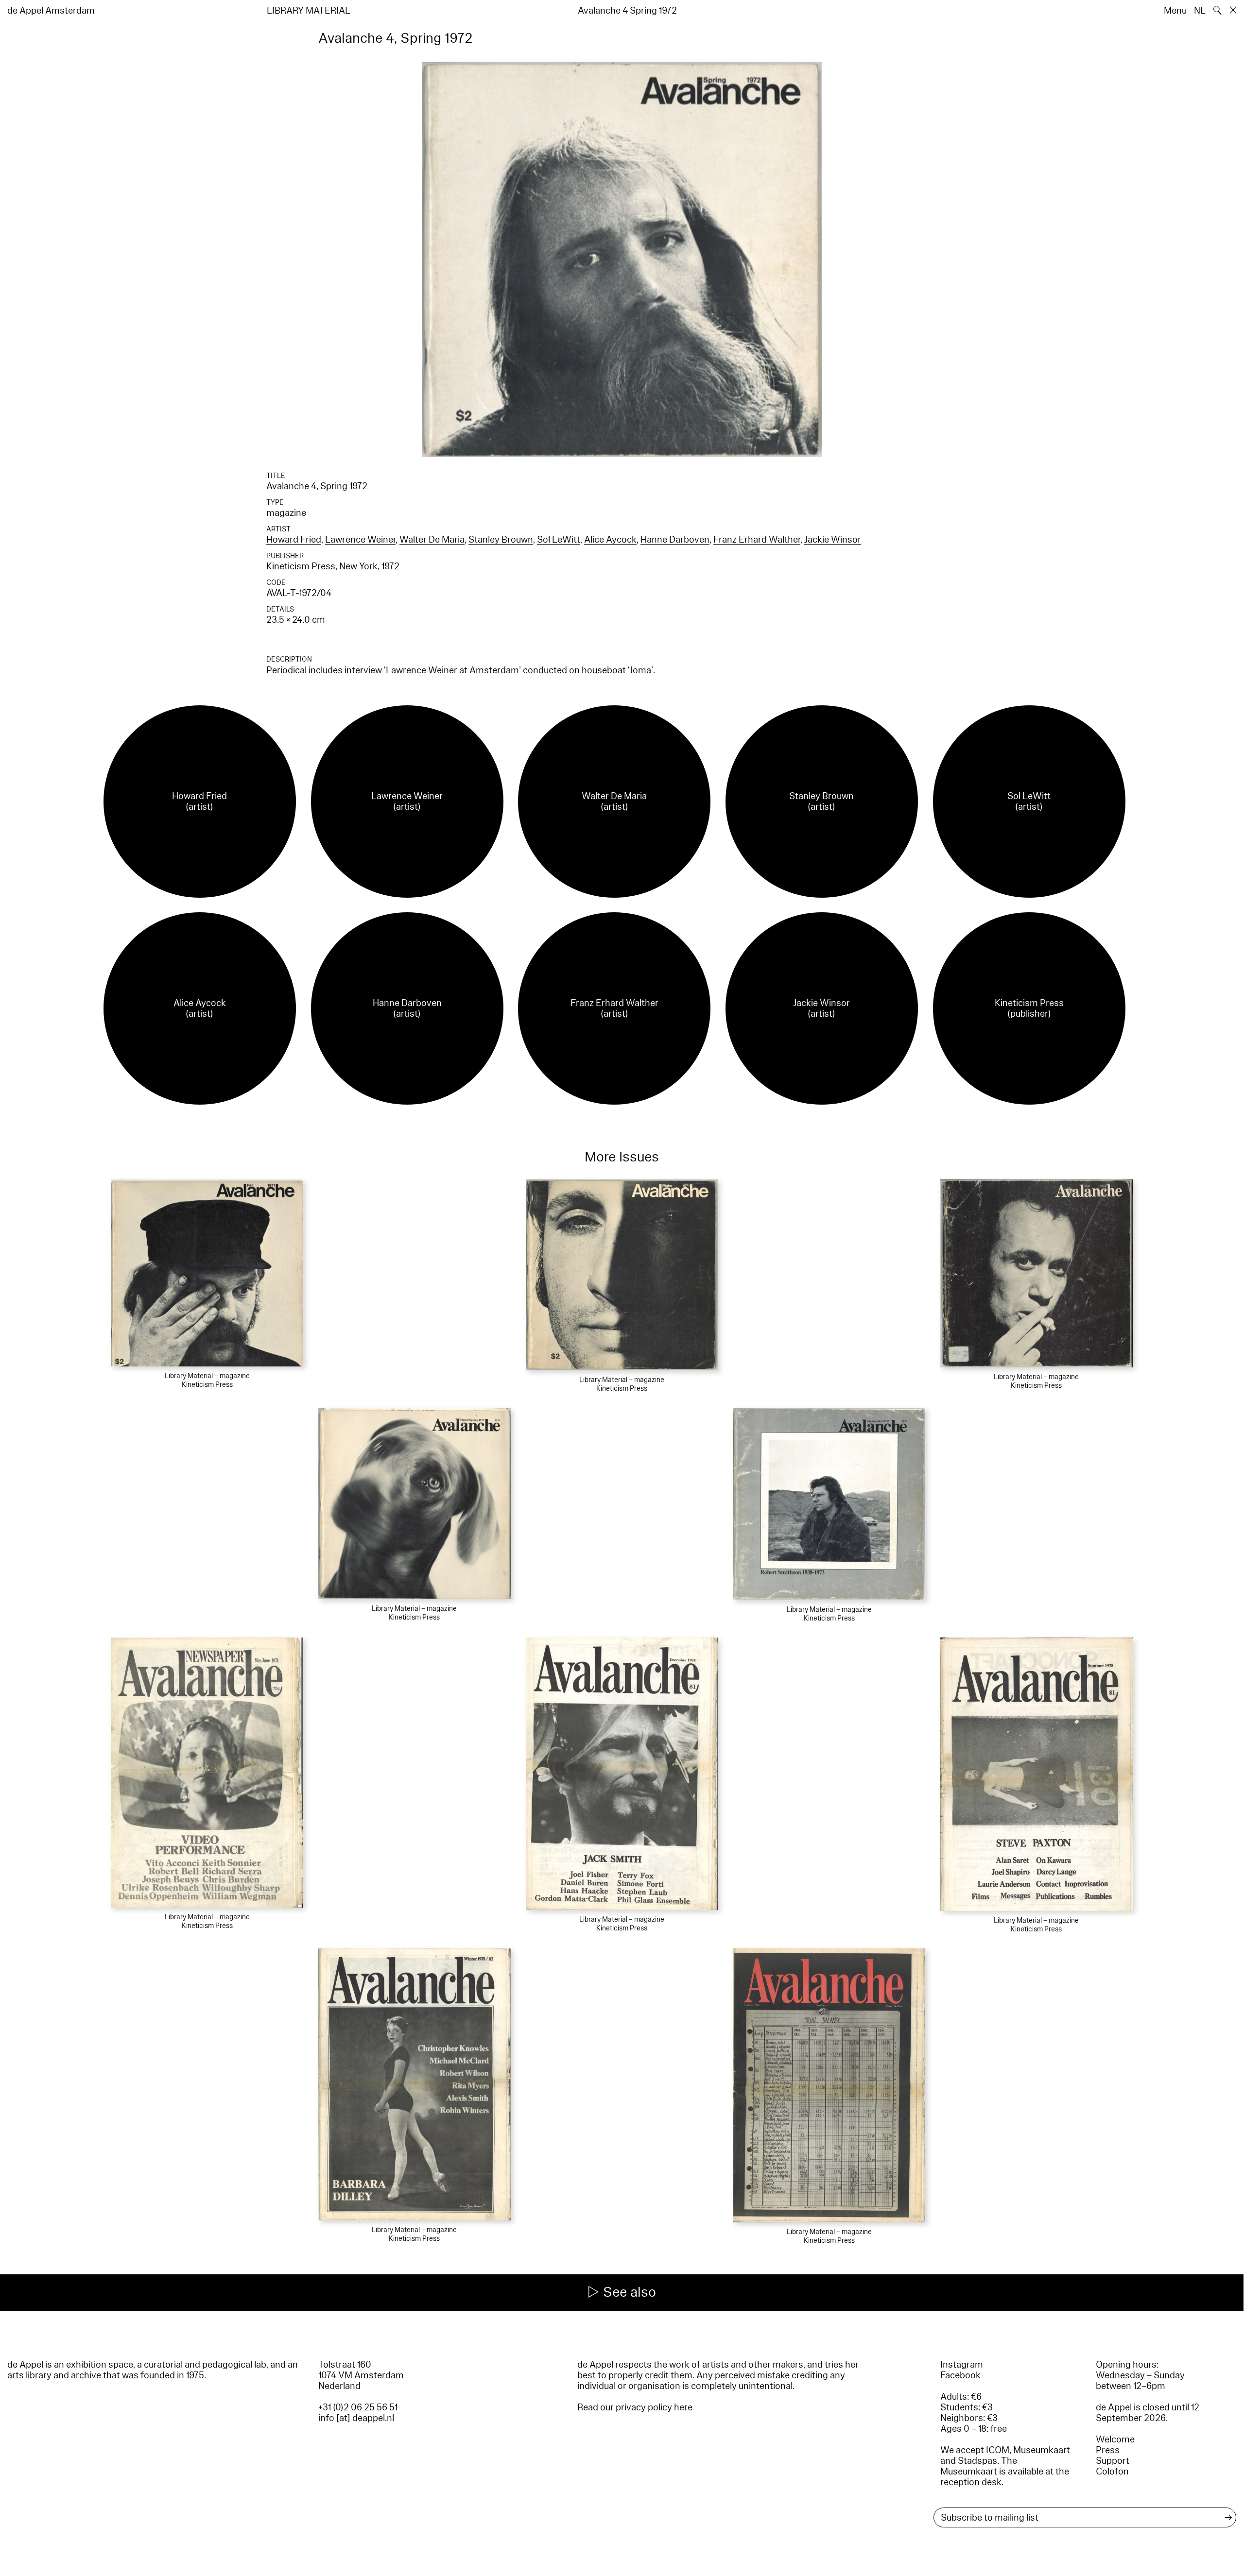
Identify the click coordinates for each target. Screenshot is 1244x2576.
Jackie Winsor (833, 540)
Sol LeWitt (559, 540)
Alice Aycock (610, 540)
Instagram (962, 2365)
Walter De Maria (432, 540)
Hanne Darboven (675, 540)
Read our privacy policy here (635, 2407)
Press (1108, 2450)
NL (1200, 11)
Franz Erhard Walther (757, 540)
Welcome (1115, 2440)
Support (1113, 2461)
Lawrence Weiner (360, 540)
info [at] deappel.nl (356, 2418)
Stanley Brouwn (501, 540)
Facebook (960, 2375)
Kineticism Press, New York (322, 566)
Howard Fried (294, 540)
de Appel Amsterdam (51, 11)
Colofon (1112, 2472)
